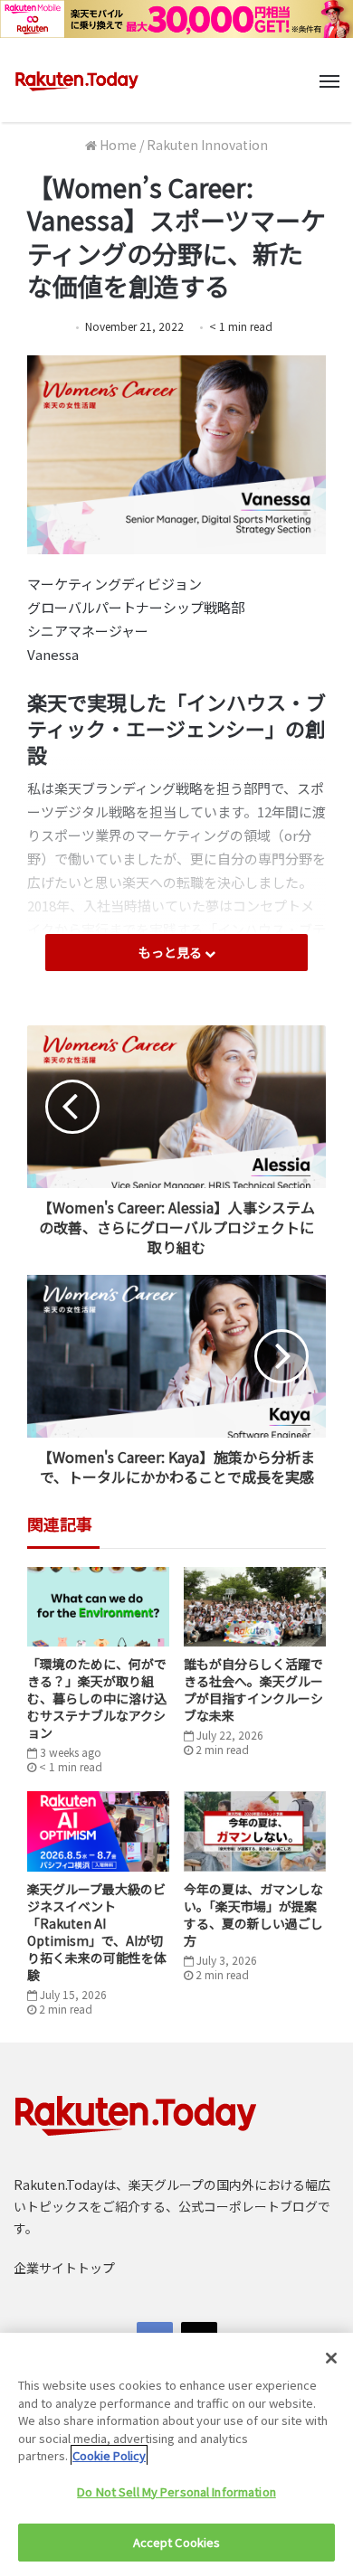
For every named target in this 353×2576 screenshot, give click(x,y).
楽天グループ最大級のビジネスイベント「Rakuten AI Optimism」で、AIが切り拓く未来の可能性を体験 (97, 1932)
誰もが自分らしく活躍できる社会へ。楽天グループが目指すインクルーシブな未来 (253, 1689)
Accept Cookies (177, 2542)
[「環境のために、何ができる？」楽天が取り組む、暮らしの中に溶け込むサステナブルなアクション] (98, 1607)
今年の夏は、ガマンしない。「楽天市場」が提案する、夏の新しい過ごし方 (253, 1915)
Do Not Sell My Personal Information (176, 2491)
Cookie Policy (109, 2455)
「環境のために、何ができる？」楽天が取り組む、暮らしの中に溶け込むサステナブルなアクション (97, 1698)
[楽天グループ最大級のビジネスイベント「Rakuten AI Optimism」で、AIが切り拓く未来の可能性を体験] (98, 1831)
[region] (176, 2454)
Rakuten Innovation (207, 145)
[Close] (331, 2358)
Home (117, 145)
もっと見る (172, 952)
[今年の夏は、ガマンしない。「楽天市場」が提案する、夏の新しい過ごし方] (255, 1831)
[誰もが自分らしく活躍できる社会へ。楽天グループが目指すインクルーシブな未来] (255, 1607)
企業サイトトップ (64, 2268)
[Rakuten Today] (77, 80)
